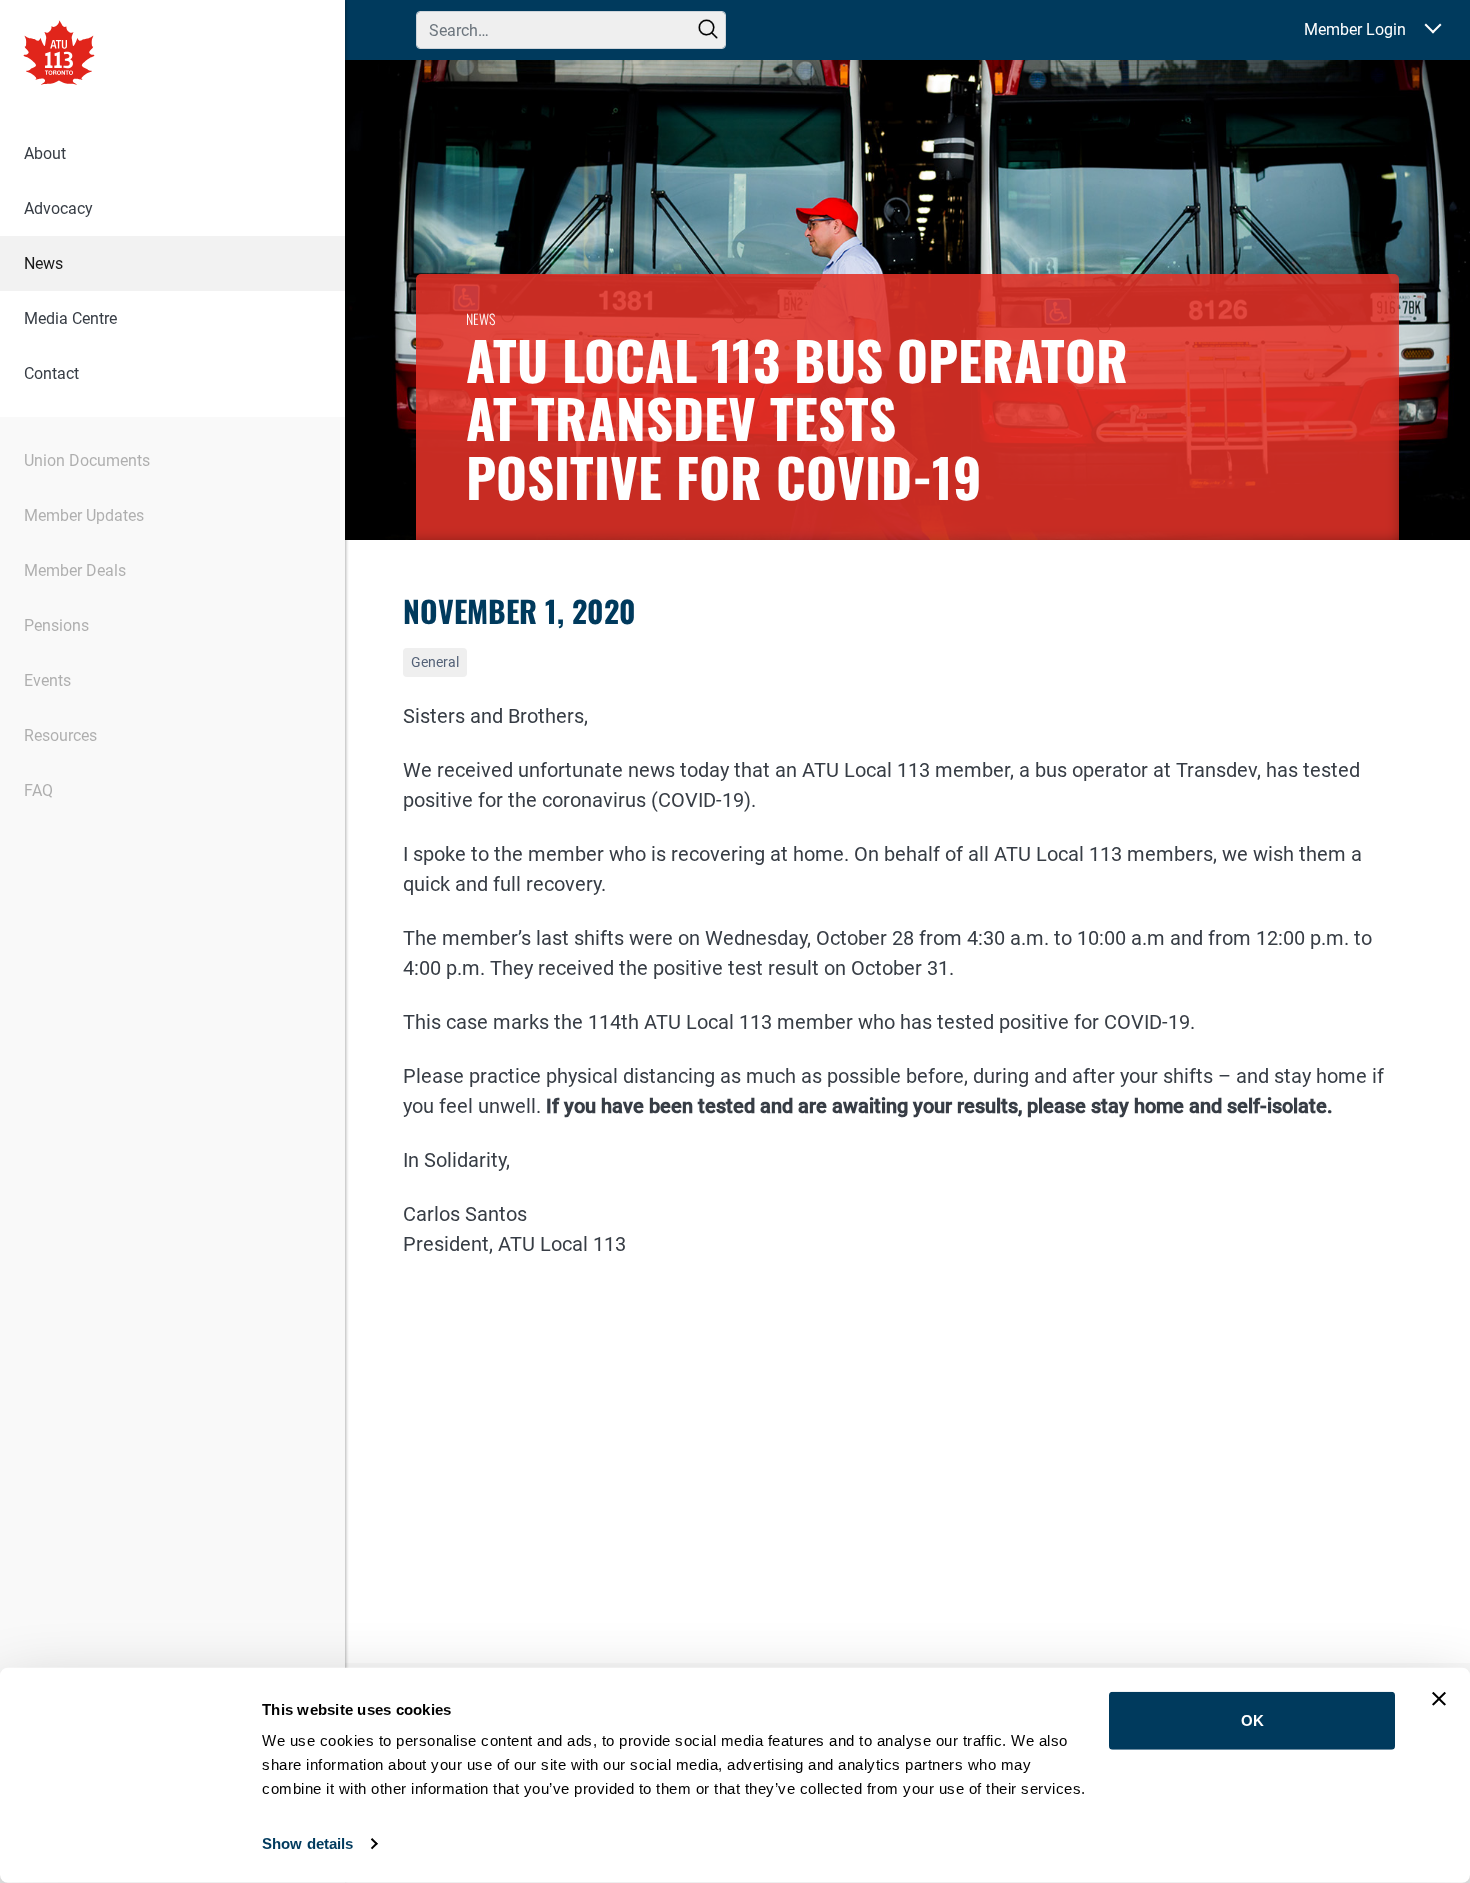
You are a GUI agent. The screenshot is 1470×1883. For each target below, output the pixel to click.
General (435, 662)
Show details (307, 1843)
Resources (60, 735)
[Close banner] (1439, 1699)
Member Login (1355, 29)
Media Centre (70, 318)
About (45, 153)
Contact (51, 373)
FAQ (38, 790)
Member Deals (75, 570)
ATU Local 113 (59, 55)
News (43, 263)
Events (47, 680)
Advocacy (58, 208)
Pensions (56, 625)
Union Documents (87, 460)
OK (1252, 1720)
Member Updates (84, 515)
